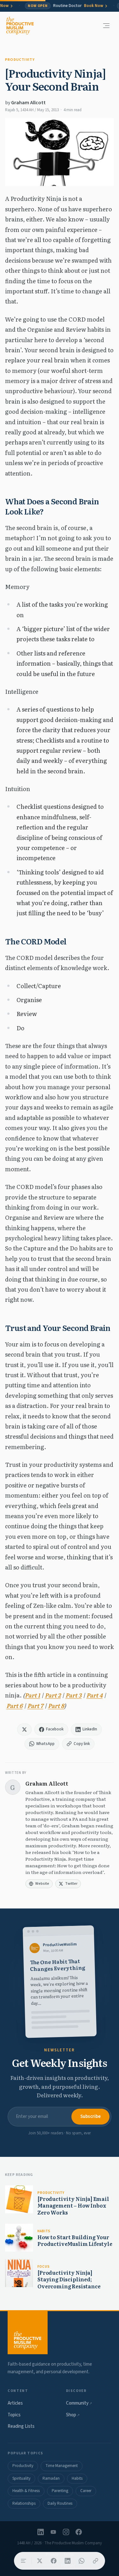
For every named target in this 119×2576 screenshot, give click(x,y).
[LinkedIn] (41, 2532)
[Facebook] (79, 2532)
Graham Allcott (28, 103)
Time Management (62, 2466)
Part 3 (73, 1695)
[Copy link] (96, 2561)
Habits (44, 2231)
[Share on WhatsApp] (82, 2561)
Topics (14, 2415)
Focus (43, 2267)
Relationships (24, 2503)
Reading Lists (21, 2426)
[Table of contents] (23, 2561)
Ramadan (51, 2478)
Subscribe (90, 2116)
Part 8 (56, 1706)
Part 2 (53, 1695)
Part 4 (94, 1695)
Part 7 (35, 1706)
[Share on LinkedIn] (68, 2561)
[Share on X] (40, 2561)
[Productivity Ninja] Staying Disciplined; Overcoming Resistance (69, 2279)
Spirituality (21, 2478)
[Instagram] (66, 2532)
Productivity (20, 60)
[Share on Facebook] (54, 2561)
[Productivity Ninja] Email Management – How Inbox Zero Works (73, 2205)
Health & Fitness (26, 2491)
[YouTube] (53, 2532)
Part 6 (14, 1706)
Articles (15, 2403)
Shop (73, 2415)
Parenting (60, 2491)
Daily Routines (60, 2503)
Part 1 (32, 1695)
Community (79, 2403)
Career (86, 2491)
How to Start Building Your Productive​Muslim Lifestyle (75, 2240)
